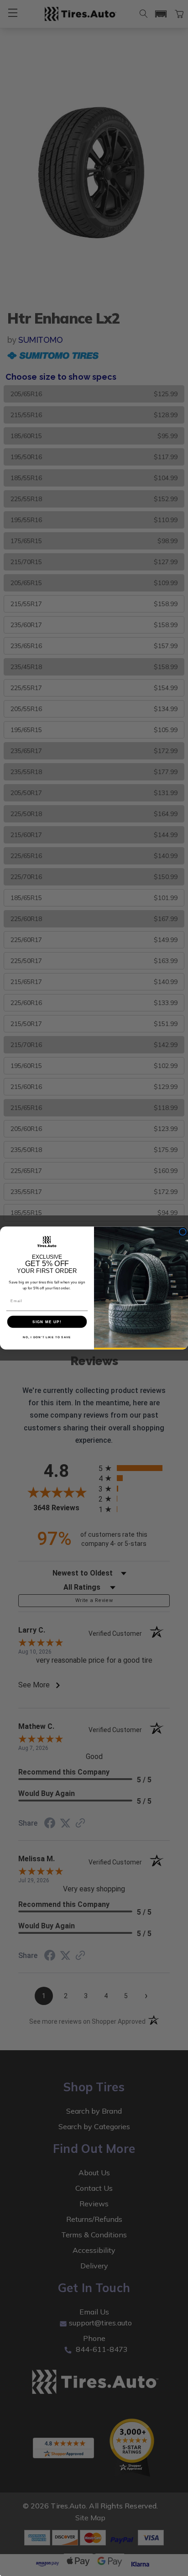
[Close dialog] (183, 1232)
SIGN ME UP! (47, 1322)
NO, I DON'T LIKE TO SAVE (47, 1338)
